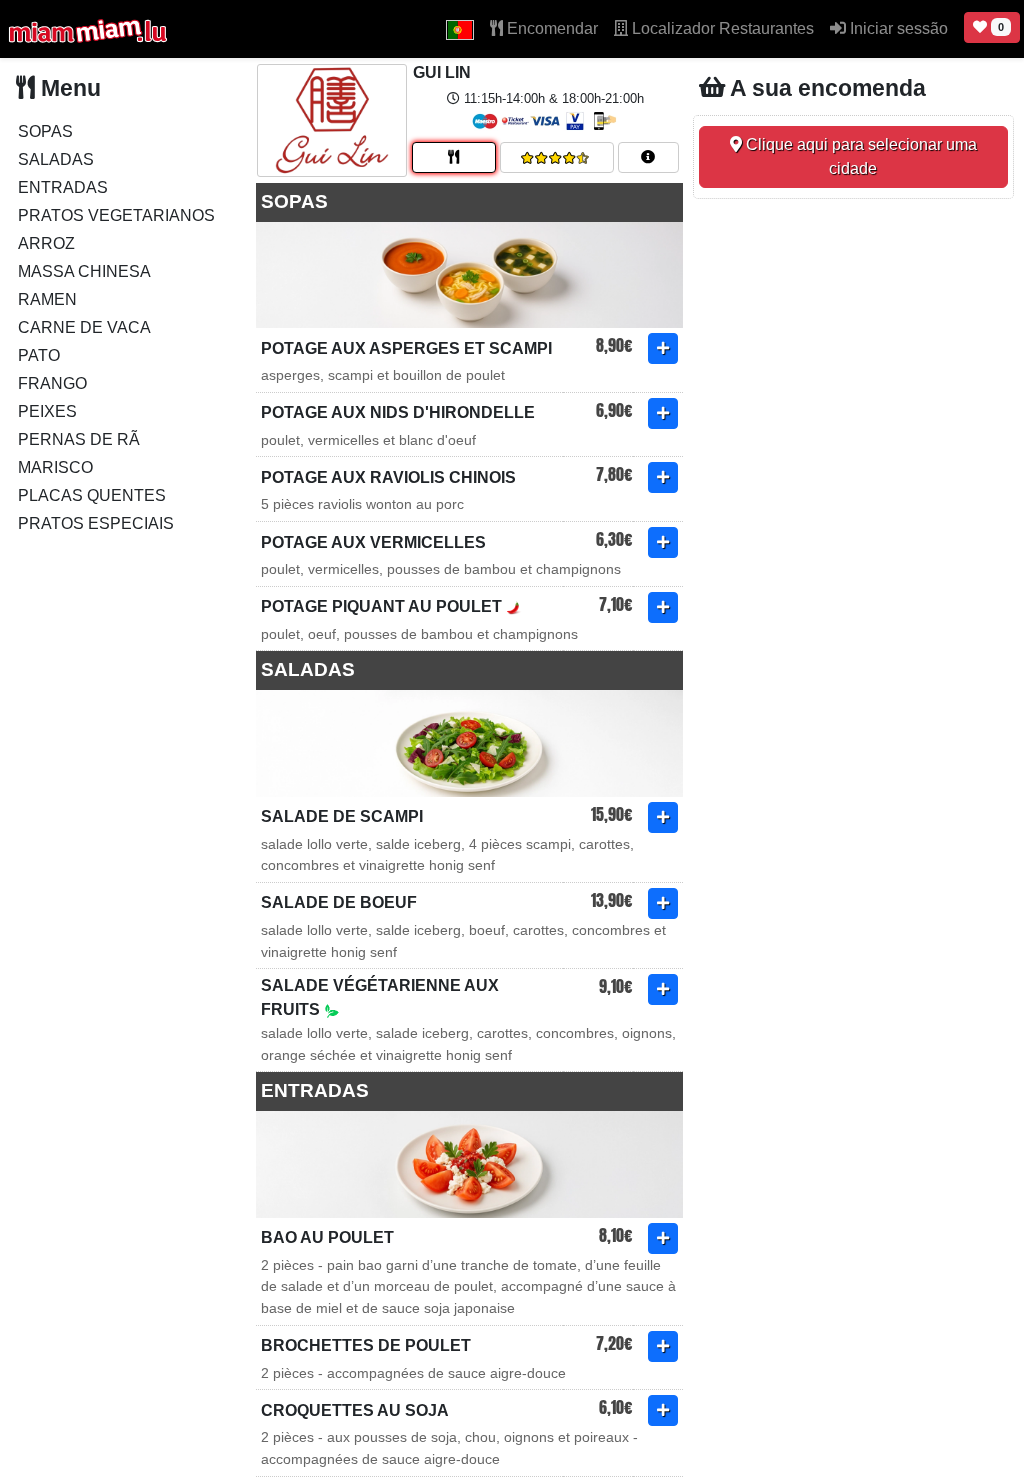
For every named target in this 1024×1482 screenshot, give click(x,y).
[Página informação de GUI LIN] (648, 157)
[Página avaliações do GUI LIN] (557, 157)
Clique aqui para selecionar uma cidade (859, 156)
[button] (460, 29)
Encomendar (550, 28)
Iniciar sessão (897, 28)
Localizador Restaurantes (721, 28)
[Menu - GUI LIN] (454, 157)
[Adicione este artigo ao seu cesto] (663, 348)
